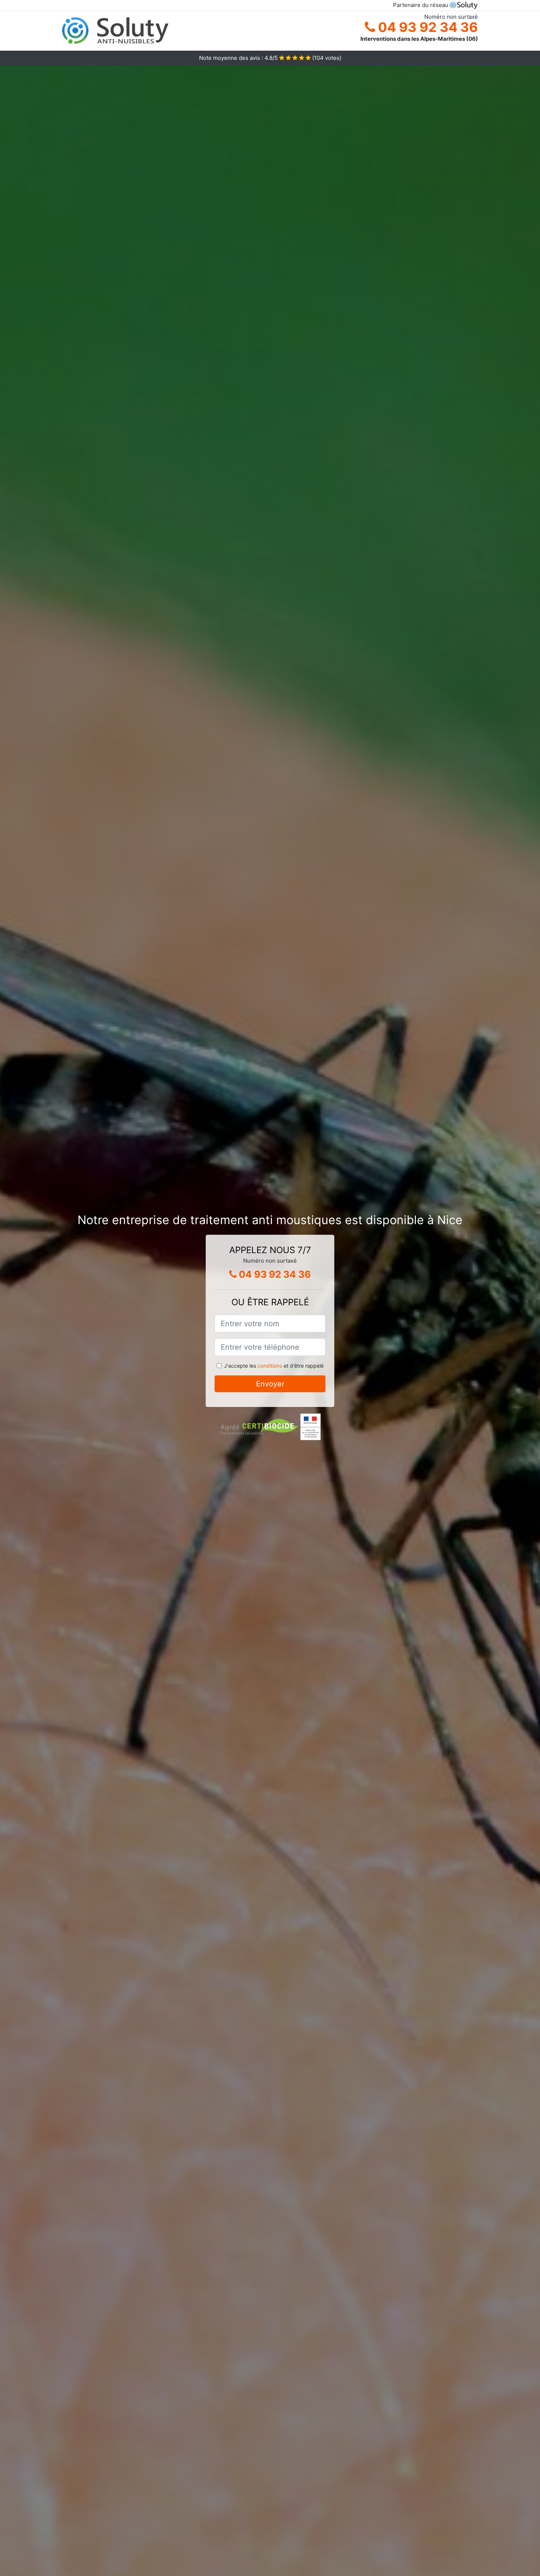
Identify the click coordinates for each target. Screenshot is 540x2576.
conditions (270, 1366)
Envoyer (270, 1384)
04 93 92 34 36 (426, 27)
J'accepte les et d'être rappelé (274, 1366)
